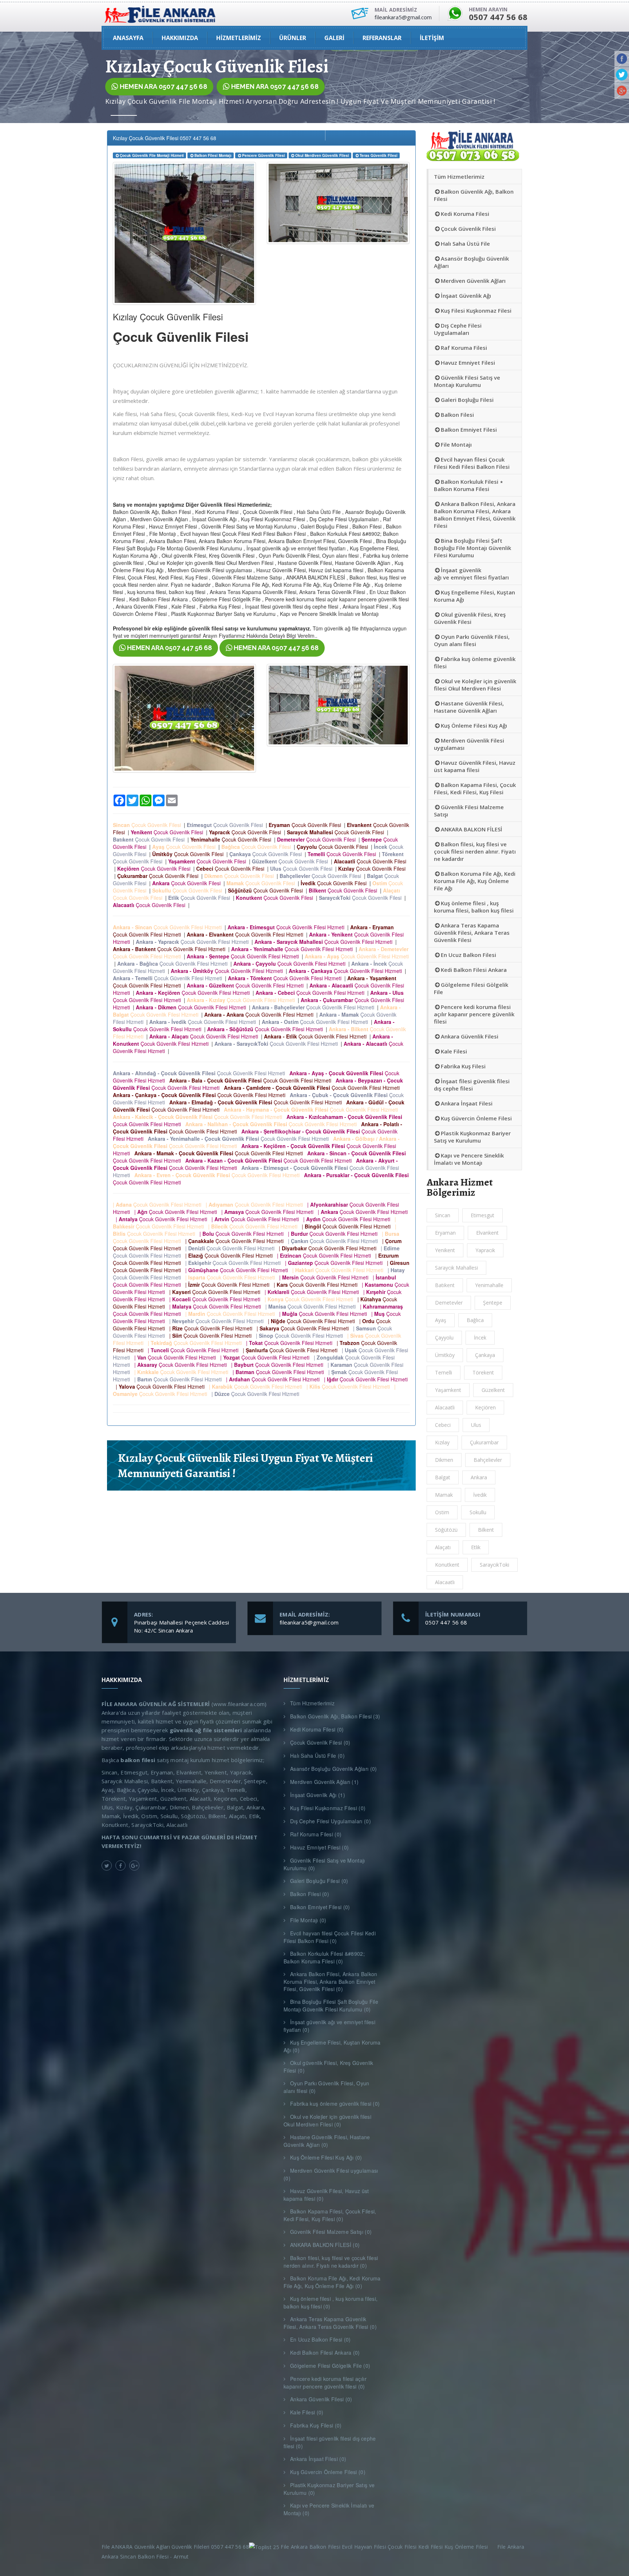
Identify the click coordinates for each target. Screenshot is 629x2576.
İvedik (480, 1495)
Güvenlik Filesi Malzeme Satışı (469, 811)
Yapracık (485, 1250)
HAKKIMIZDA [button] (180, 38)
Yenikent (445, 1250)
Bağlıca (475, 1320)
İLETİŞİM (432, 38)
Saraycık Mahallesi (456, 1268)
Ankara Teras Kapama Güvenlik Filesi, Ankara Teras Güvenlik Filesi (472, 933)
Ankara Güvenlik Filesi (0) (321, 2399)
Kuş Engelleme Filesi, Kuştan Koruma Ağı (474, 596)
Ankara (479, 1477)
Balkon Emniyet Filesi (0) (320, 1907)
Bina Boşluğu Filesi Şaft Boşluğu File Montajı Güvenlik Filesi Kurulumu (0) (331, 2005)
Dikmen (444, 1460)
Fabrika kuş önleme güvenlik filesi (475, 662)
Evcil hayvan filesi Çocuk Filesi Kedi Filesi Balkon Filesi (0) (330, 1937)
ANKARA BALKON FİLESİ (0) (325, 2245)
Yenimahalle (489, 1285)
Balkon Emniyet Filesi (469, 430)
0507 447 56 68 (446, 1622)
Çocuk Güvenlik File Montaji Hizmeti (152, 155)
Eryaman (445, 1233)
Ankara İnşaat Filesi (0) (318, 2459)
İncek (480, 1338)
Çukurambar (484, 1442)
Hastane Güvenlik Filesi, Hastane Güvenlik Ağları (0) (327, 2141)
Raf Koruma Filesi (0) (316, 1834)
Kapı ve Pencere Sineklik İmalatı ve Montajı (469, 1159)
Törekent (483, 1372)
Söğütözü (446, 1530)
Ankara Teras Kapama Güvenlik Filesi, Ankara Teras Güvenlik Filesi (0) (330, 2323)
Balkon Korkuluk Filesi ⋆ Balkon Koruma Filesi (468, 485)
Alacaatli (445, 1407)
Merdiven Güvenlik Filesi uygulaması (469, 744)
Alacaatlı (445, 1582)
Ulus (476, 1425)
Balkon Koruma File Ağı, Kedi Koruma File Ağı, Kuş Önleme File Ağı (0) (332, 2282)
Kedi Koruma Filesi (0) (317, 1729)
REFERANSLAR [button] (382, 38)
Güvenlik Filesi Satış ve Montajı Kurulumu (467, 381)
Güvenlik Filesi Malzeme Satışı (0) (331, 2232)
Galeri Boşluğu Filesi (467, 400)
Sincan (443, 1215)
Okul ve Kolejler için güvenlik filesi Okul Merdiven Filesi (475, 685)
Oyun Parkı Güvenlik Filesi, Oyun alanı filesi (472, 640)
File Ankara (512, 2547)
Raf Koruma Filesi (464, 348)
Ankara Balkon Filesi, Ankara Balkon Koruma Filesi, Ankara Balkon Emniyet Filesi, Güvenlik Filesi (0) (331, 1981)
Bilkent (486, 1530)
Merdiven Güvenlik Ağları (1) (324, 1782)
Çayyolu (444, 1338)
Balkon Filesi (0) (310, 1894)
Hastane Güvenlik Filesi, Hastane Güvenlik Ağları (469, 707)
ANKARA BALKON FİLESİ (472, 829)
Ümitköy (445, 1355)
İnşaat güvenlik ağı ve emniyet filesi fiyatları (471, 574)
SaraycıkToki (495, 1565)
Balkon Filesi (457, 415)
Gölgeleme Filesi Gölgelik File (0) (330, 2366)
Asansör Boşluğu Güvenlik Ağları (471, 262)
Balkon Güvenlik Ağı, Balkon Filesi (474, 195)
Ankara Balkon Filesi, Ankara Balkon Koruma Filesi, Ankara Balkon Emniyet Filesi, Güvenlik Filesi (475, 515)
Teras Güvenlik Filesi (379, 155)
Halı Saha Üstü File (465, 244)
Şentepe (493, 1303)
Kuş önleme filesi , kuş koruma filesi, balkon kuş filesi (474, 907)
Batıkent (445, 1285)
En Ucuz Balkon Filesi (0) (321, 2339)
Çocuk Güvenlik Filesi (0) (320, 1742)
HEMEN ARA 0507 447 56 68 (163, 86)
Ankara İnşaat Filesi (467, 1103)
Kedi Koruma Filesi (465, 214)
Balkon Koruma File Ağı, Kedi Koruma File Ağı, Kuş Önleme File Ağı (475, 881)
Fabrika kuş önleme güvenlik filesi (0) (335, 2104)
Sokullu (478, 1512)
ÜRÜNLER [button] (293, 38)
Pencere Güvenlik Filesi (264, 155)
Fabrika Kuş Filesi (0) (316, 2425)
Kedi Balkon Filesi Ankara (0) (325, 2353)
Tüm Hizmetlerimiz (459, 177)
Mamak (444, 1495)
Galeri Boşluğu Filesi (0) (319, 1881)
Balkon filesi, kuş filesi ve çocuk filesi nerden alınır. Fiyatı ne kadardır (475, 851)
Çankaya (485, 1355)
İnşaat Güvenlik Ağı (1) (318, 1795)
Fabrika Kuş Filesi (463, 1066)
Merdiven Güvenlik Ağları (473, 281)
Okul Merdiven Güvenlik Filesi (322, 155)
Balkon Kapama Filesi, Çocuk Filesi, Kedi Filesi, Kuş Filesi (475, 788)
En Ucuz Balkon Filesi (468, 955)
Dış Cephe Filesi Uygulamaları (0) (331, 1821)
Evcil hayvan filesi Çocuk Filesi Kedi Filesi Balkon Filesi (472, 463)
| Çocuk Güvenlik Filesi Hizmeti (159, 1204)
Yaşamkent (448, 1390)
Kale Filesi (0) (307, 2412)
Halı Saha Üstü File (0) (317, 1756)
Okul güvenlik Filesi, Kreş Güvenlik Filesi (470, 618)
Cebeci (443, 1425)
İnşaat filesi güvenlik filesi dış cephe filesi (472, 1085)
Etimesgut (482, 1215)
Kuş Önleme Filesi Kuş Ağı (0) (326, 2157)
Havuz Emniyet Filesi (468, 363)
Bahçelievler (488, 1460)
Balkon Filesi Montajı (213, 155)
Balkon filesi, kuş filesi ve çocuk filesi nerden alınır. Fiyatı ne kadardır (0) (331, 2262)
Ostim (442, 1512)
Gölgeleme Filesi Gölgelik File (471, 988)
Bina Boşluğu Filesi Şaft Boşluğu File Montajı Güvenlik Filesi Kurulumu (472, 548)
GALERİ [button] (334, 38)
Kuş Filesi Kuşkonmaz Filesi (476, 310)
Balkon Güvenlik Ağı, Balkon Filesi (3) (335, 1716)
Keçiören (485, 1407)
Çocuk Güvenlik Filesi (148, 825)
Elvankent (487, 1233)
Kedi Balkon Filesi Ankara (474, 970)
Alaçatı (443, 1547)
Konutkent (447, 1565)
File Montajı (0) (308, 1920)
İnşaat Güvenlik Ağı (466, 296)
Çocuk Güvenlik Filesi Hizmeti (169, 927)
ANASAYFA (128, 38)
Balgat (443, 1477)
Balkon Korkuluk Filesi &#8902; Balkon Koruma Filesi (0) (324, 1957)
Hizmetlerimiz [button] (239, 38)
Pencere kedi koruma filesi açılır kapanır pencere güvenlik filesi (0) (325, 2383)
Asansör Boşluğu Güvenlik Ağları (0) (334, 1769)
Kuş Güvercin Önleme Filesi (476, 1118)
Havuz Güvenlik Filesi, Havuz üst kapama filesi (475, 766)
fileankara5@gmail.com (309, 1622)
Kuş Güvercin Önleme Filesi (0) (328, 2472)
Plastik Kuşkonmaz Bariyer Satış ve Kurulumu (472, 1137)
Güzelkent (493, 1390)
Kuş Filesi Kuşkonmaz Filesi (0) (328, 1808)
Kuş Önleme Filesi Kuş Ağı (474, 725)
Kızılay (442, 1442)
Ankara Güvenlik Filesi (470, 1036)
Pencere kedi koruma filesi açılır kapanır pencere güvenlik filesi (474, 1014)
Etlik (476, 1547)
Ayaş (441, 1320)
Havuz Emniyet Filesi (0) (319, 1847)
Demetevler (449, 1303)
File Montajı (456, 444)
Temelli (444, 1372)
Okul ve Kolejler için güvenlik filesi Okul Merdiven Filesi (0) (327, 2120)
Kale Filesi (454, 1051)
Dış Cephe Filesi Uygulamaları (458, 329)
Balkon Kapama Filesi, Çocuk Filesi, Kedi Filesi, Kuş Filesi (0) (330, 2215)
